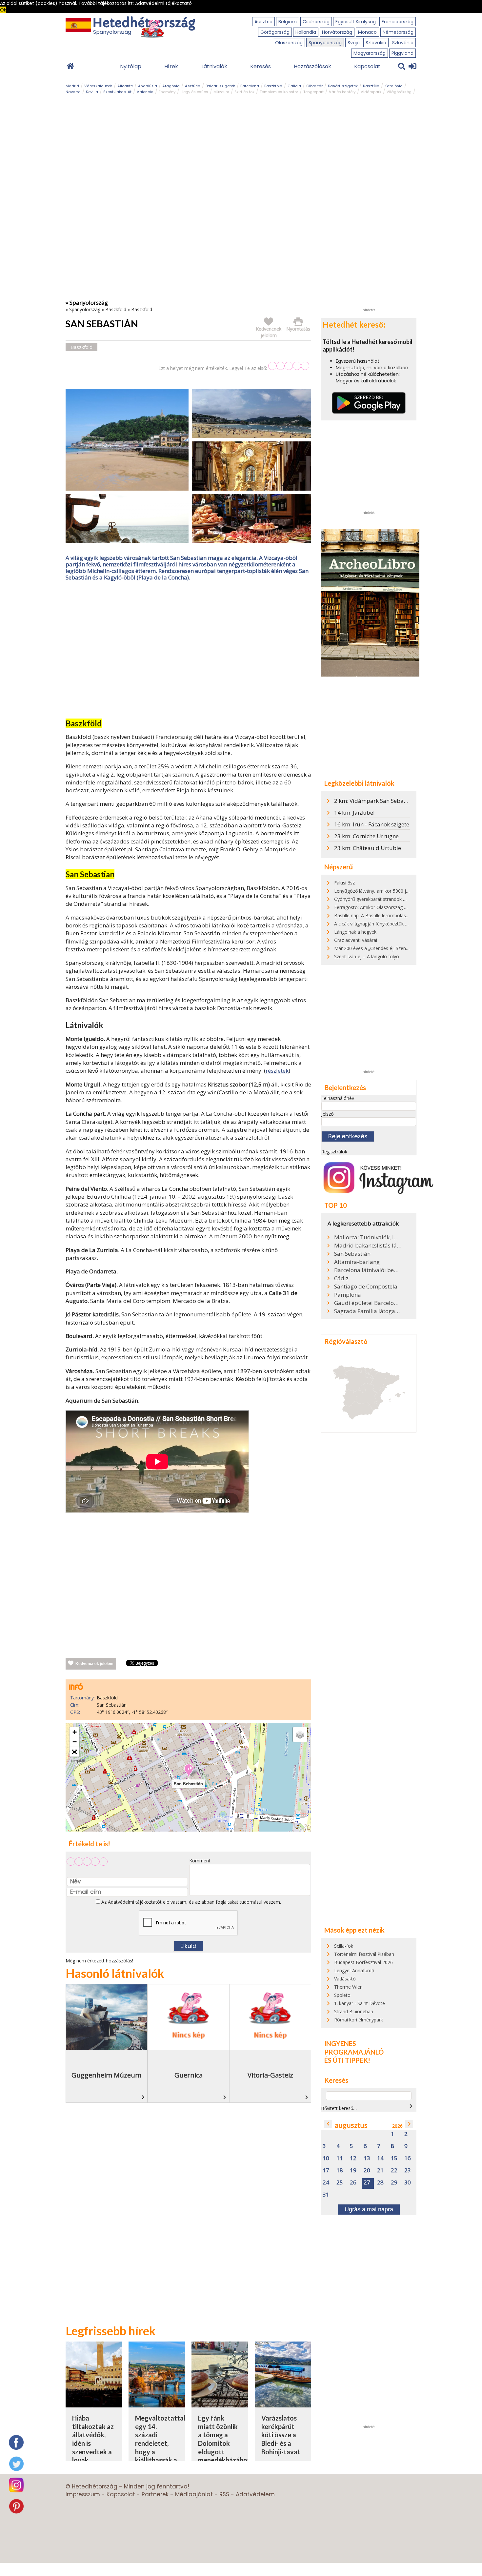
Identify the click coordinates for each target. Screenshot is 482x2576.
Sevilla (92, 92)
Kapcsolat (367, 66)
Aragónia (171, 86)
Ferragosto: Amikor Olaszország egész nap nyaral (387, 907)
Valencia (145, 92)
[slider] (289, 366)
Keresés (261, 66)
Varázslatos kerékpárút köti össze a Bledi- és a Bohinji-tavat (281, 2435)
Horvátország (337, 32)
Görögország (275, 32)
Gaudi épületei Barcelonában (368, 1303)
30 (408, 2183)
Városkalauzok (98, 86)
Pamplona (348, 1295)
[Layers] (300, 1734)
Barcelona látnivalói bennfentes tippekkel (368, 1270)
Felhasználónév (338, 1098)
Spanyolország (325, 43)
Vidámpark (371, 92)
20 (367, 2170)
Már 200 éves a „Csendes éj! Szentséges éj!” (381, 948)
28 (380, 2183)
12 (353, 2158)
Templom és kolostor (279, 92)
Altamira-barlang (357, 1262)
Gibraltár (314, 86)
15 (394, 2158)
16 (408, 2158)
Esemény (167, 92)
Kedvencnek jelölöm (94, 1664)
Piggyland (402, 53)
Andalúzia (148, 86)
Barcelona (250, 86)
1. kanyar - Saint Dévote (360, 2003)
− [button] (75, 1742)
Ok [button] (3, 10)
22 (394, 2170)
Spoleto (342, 1995)
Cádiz (341, 1278)
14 (380, 2158)
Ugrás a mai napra (369, 2209)
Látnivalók (214, 66)
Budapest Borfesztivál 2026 (363, 1962)
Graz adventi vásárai (356, 940)
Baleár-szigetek (220, 86)
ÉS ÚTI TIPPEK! (347, 2060)
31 (326, 2195)
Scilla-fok (344, 1946)
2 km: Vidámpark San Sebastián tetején (385, 801)
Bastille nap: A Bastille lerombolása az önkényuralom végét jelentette (408, 915)
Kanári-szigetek (343, 86)
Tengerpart (313, 92)
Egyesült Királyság (356, 22)
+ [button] (75, 1732)
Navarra (73, 92)
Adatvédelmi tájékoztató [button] (163, 3)
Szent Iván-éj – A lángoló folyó (367, 956)
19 (353, 2170)
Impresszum (83, 2494)
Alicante (125, 86)
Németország (398, 32)
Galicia (294, 86)
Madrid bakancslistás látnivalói (368, 1246)
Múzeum (221, 92)
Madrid (72, 86)
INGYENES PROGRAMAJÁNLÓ (354, 2048)
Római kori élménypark (359, 2020)
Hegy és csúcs (194, 92)
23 (408, 2170)
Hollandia (306, 32)
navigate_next (411, 2106)
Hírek (171, 66)
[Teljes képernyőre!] (74, 1752)
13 (367, 2158)
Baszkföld (273, 86)
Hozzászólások (312, 66)
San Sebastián (352, 1254)
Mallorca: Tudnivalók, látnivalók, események (368, 1237)
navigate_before (328, 2124)
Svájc (354, 43)
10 (326, 2158)
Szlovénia (403, 43)
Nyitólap (131, 66)
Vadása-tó (345, 1979)
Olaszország (289, 43)
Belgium (288, 22)
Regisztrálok (334, 1152)
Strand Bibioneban (354, 2011)
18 (340, 2170)
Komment (200, 1861)
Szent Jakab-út (117, 92)
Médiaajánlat (194, 2494)
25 (340, 2183)
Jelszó (328, 1114)
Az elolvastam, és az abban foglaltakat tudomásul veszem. (191, 1902)
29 (394, 2183)
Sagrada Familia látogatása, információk (368, 1311)
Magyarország (370, 53)
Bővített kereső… (339, 2108)
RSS (224, 2494)
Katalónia (394, 86)
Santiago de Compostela (366, 1287)
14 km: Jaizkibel (354, 812)
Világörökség (399, 92)
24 (326, 2183)
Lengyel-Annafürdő (354, 1970)
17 (326, 2170)
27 (367, 2183)
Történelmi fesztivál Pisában (364, 1954)
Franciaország (398, 22)
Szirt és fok (244, 92)
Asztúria (193, 86)
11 (340, 2158)
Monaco (367, 32)
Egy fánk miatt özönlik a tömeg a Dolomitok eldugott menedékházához (224, 2439)
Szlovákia (376, 43)
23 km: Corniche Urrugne (366, 836)
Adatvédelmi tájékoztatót (135, 1902)
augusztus (351, 2125)
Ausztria (263, 22)
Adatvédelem (255, 2494)
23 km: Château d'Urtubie (368, 848)
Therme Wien (348, 1987)
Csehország (316, 22)
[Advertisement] (189, 651)
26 (353, 2183)
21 (380, 2170)
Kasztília (371, 86)
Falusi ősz (344, 883)
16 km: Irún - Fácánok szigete (372, 824)
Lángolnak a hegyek (355, 932)
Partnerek (155, 2494)
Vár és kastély (342, 92)
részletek (277, 1071)
